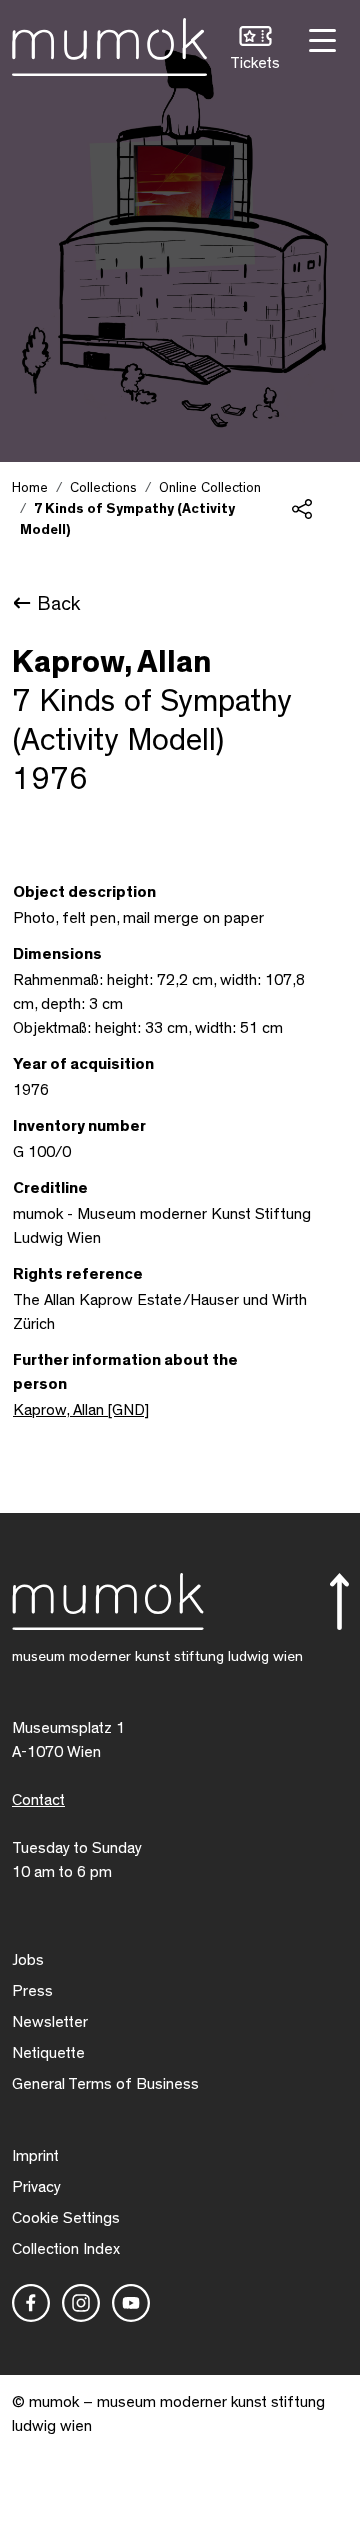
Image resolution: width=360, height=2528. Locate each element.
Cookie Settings (66, 2218)
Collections (103, 488)
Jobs (28, 1960)
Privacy (36, 2187)
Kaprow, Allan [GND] (81, 1410)
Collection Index (66, 2249)
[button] (255, 50)
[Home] (109, 43)
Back (58, 604)
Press (32, 1991)
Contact (38, 1800)
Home (30, 488)
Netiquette (48, 2053)
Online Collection (210, 488)
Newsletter (50, 2022)
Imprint (35, 2156)
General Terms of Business (105, 2084)
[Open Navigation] (320, 38)
